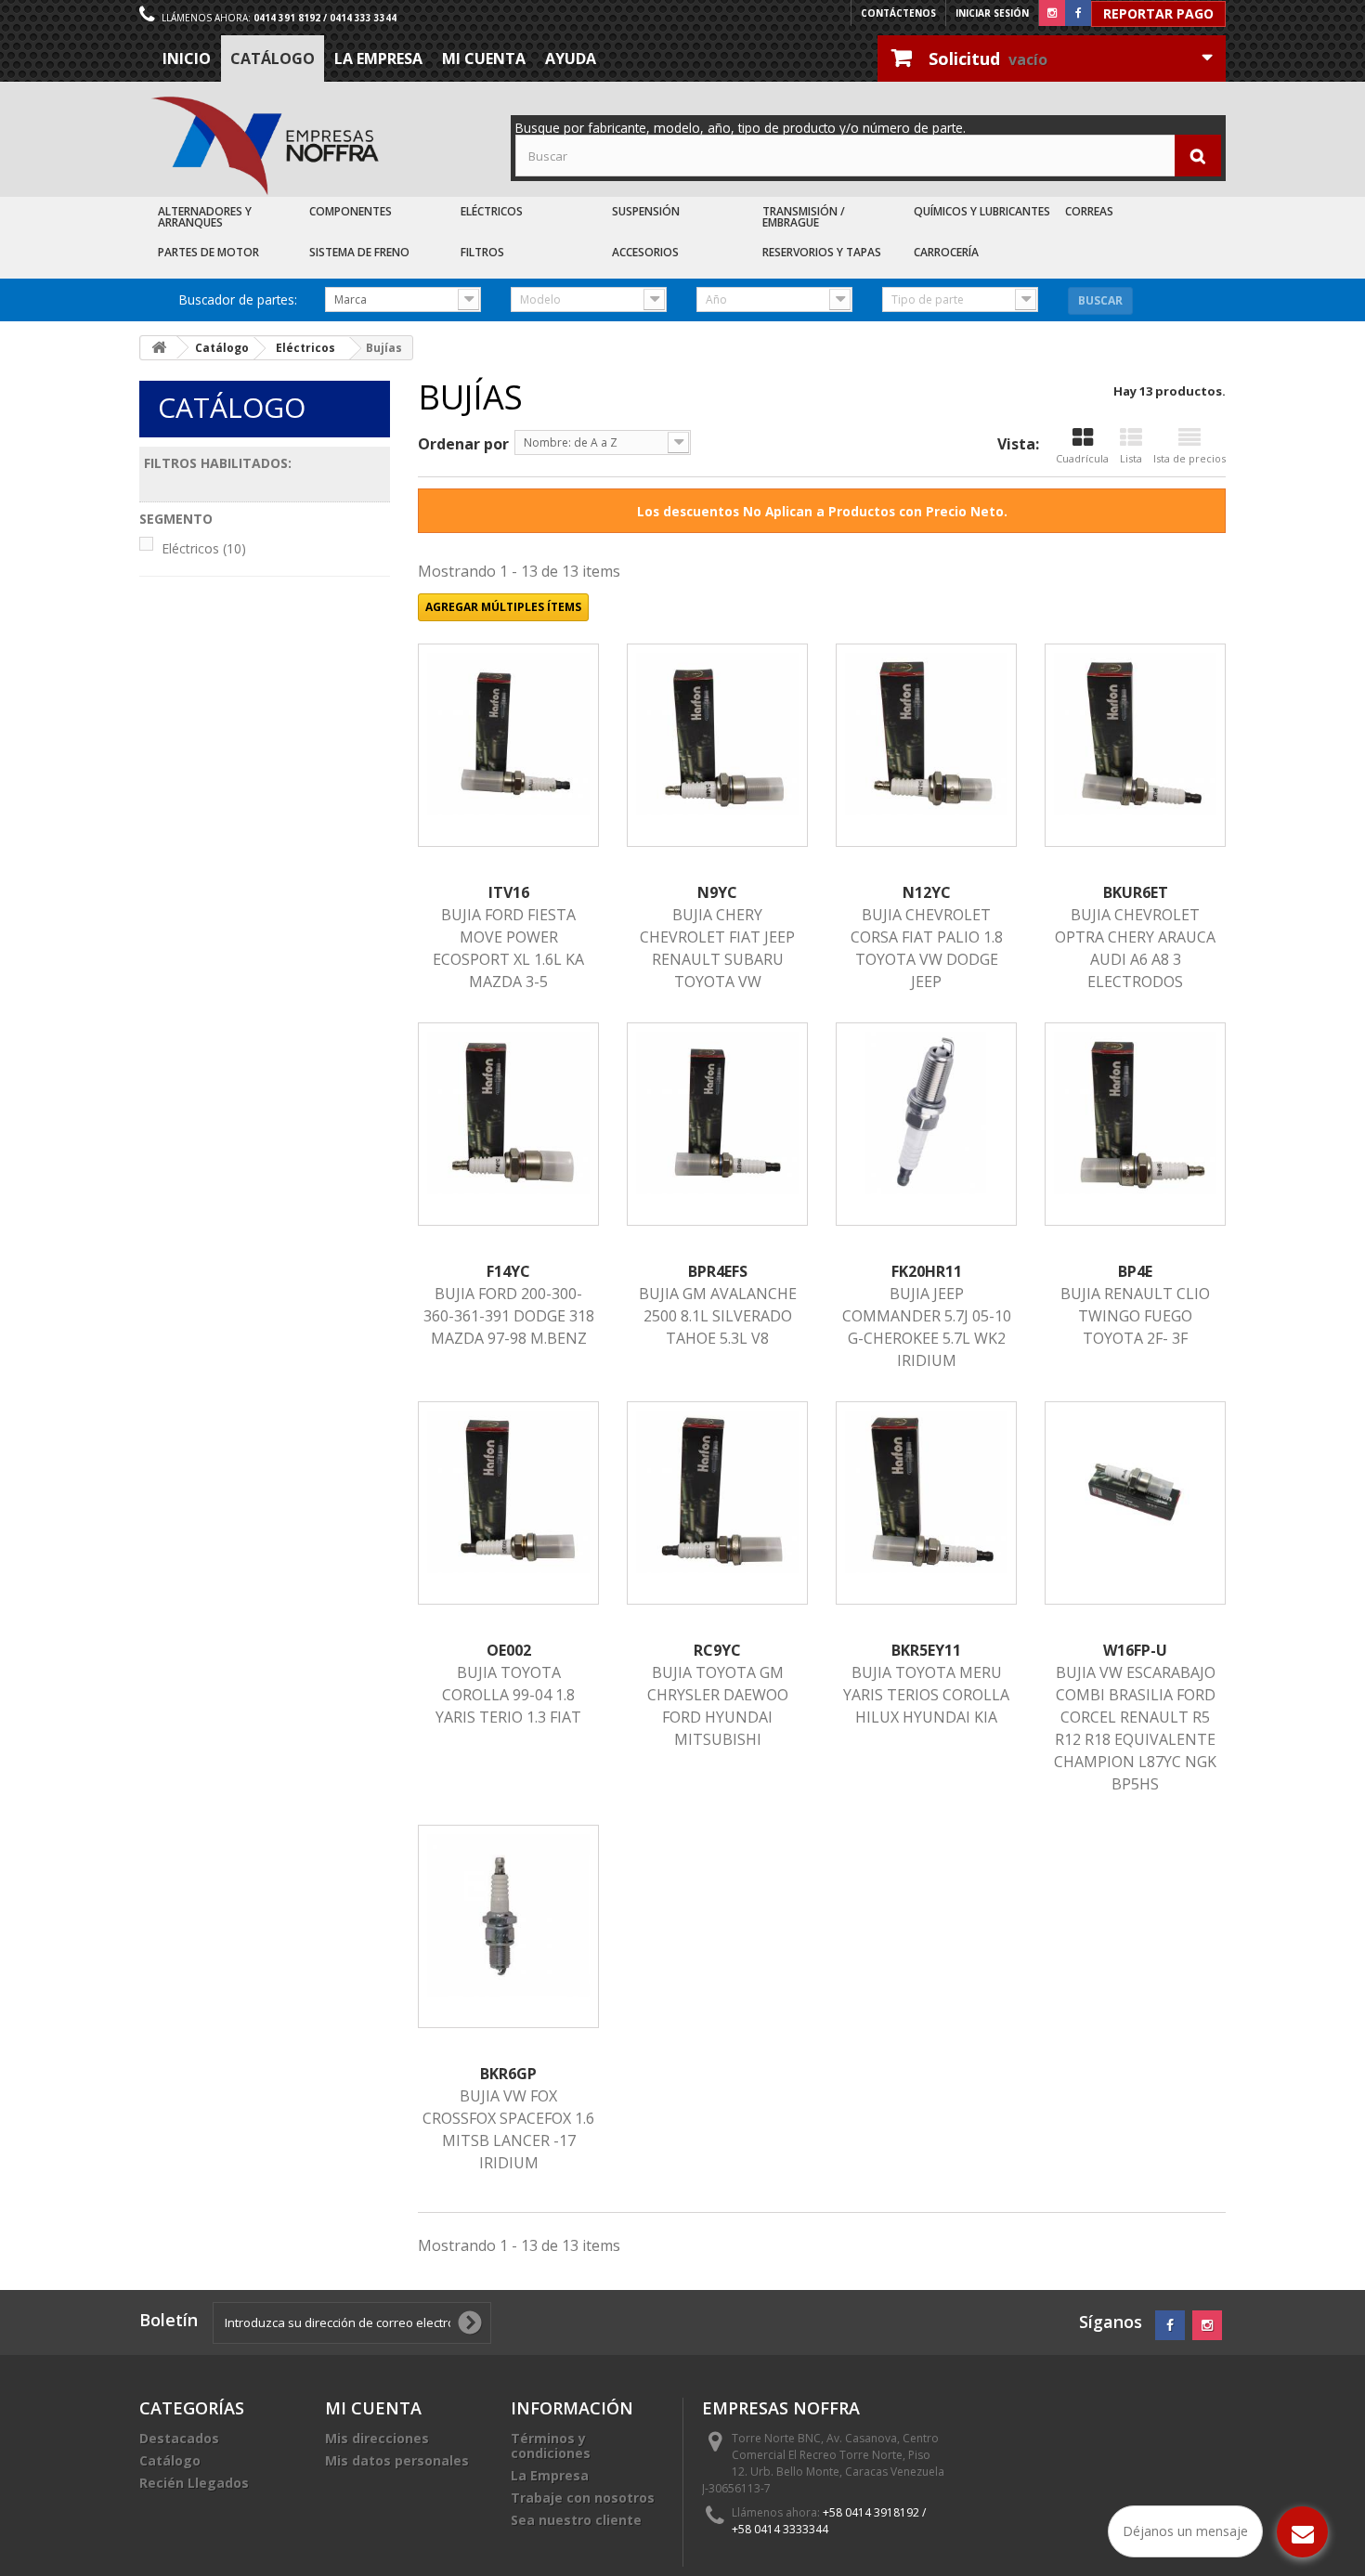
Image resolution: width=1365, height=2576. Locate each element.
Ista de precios (1189, 458)
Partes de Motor (208, 252)
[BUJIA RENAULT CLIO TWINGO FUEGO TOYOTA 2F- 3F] (1135, 1113)
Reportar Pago (1158, 13)
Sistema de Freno (359, 252)
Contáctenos (898, 13)
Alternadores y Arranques (205, 217)
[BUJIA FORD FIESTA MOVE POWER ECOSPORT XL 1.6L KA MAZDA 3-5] (508, 734)
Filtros (482, 252)
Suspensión (646, 211)
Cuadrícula (1082, 458)
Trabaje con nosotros (583, 2498)
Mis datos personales (397, 2460)
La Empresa (378, 59)
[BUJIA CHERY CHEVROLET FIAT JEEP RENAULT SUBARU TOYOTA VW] (717, 734)
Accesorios (645, 252)
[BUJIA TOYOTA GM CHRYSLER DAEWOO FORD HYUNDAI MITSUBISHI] (717, 1492)
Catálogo (273, 59)
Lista (1131, 458)
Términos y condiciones (551, 2446)
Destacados (179, 2438)
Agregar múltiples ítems (503, 607)
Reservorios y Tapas (822, 252)
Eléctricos (492, 211)
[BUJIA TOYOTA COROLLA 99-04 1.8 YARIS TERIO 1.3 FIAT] (508, 1492)
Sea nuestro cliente (576, 2520)
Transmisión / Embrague (804, 217)
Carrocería (946, 252)
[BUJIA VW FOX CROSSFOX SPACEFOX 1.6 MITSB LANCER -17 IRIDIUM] (508, 1915)
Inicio (187, 59)
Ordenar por (463, 444)
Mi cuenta (484, 59)
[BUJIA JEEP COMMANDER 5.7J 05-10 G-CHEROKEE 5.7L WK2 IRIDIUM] (926, 1113)
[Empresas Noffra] (265, 146)
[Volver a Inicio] (159, 348)
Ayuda (571, 59)
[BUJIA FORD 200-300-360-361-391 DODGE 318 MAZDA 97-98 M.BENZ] (508, 1113)
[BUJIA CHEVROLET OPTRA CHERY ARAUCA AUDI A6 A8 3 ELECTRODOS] (1135, 734)
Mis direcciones (377, 2438)
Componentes (351, 211)
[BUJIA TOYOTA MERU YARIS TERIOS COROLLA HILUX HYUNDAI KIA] (926, 1492)
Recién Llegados (194, 2483)
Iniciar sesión (992, 13)
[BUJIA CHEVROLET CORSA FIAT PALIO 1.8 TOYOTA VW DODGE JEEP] (926, 734)
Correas (1089, 211)
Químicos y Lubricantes (982, 211)
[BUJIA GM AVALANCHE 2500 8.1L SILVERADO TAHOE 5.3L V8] (717, 1113)
